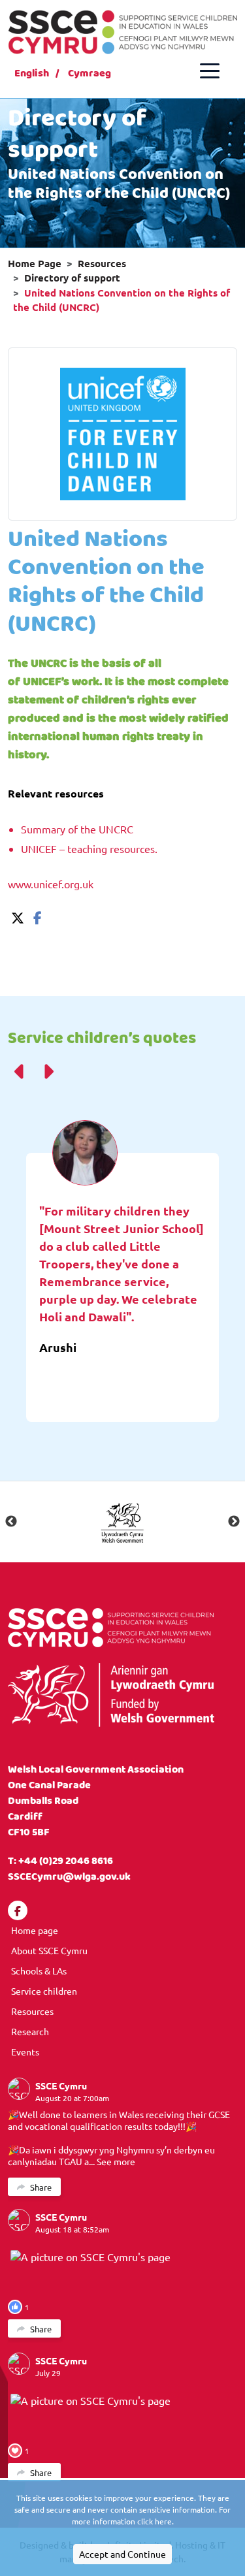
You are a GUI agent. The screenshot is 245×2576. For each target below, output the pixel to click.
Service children (44, 1991)
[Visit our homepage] (122, 30)
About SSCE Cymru (49, 1950)
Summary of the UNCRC (77, 829)
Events (25, 2052)
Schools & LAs (39, 1971)
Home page (35, 1930)
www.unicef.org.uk (51, 884)
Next (234, 1522)
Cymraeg (90, 73)
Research (30, 2031)
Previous (11, 1522)
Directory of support (72, 278)
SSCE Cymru (61, 2085)
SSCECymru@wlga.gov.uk (69, 1877)
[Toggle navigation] (210, 71)
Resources (102, 263)
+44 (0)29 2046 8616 (66, 1861)
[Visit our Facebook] (18, 1910)
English (32, 73)
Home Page (35, 263)
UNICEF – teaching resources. (89, 848)
